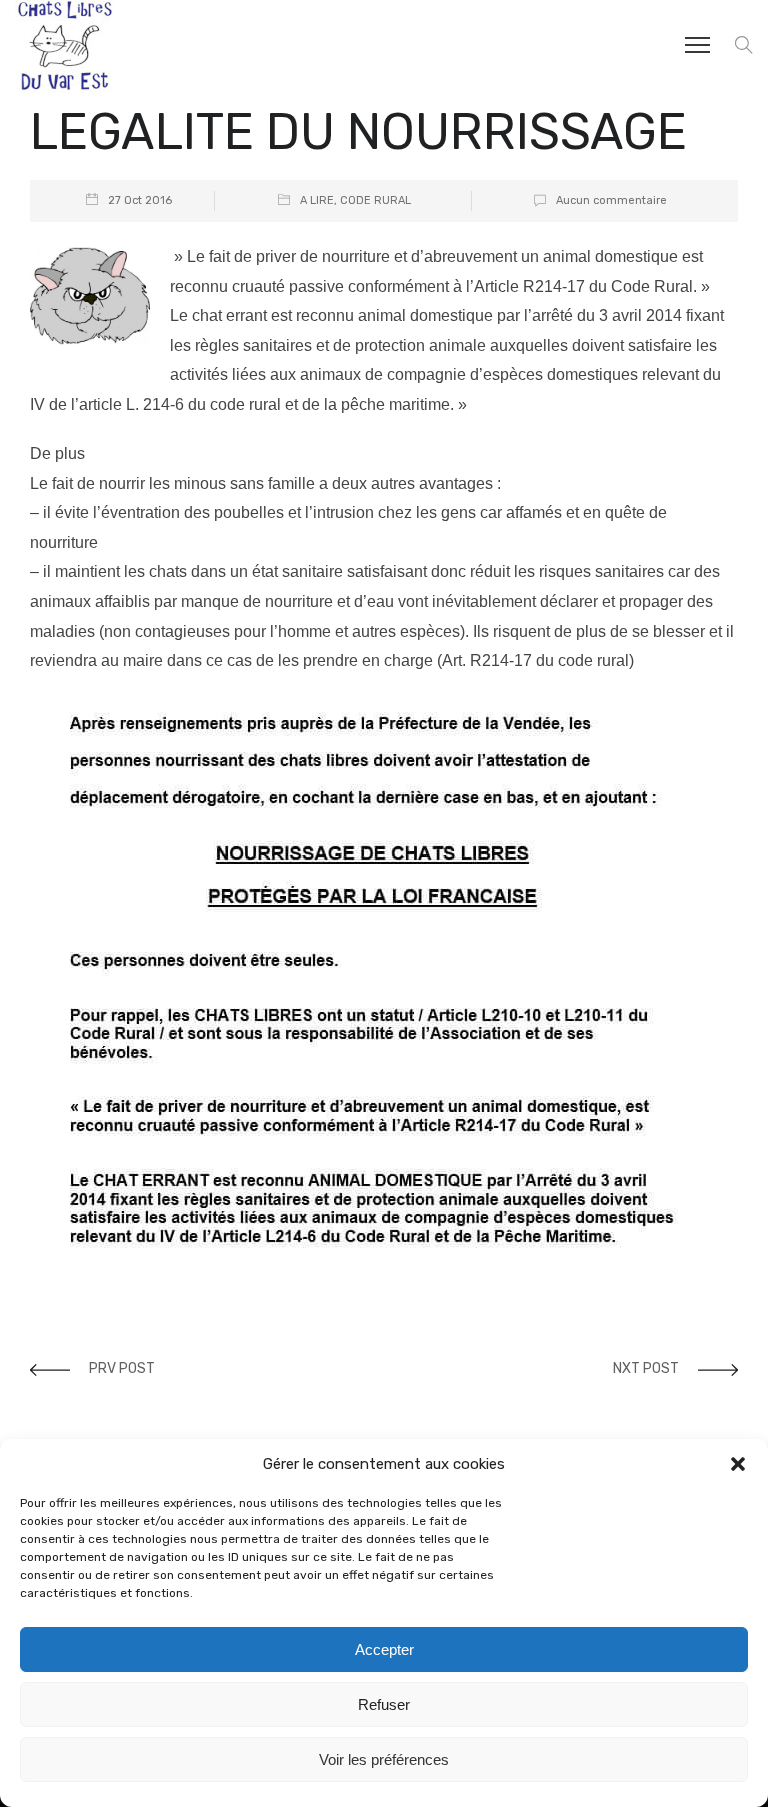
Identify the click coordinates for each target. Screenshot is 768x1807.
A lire (317, 200)
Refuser (384, 1704)
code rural (375, 200)
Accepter (384, 1649)
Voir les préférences (384, 1759)
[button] (738, 1464)
